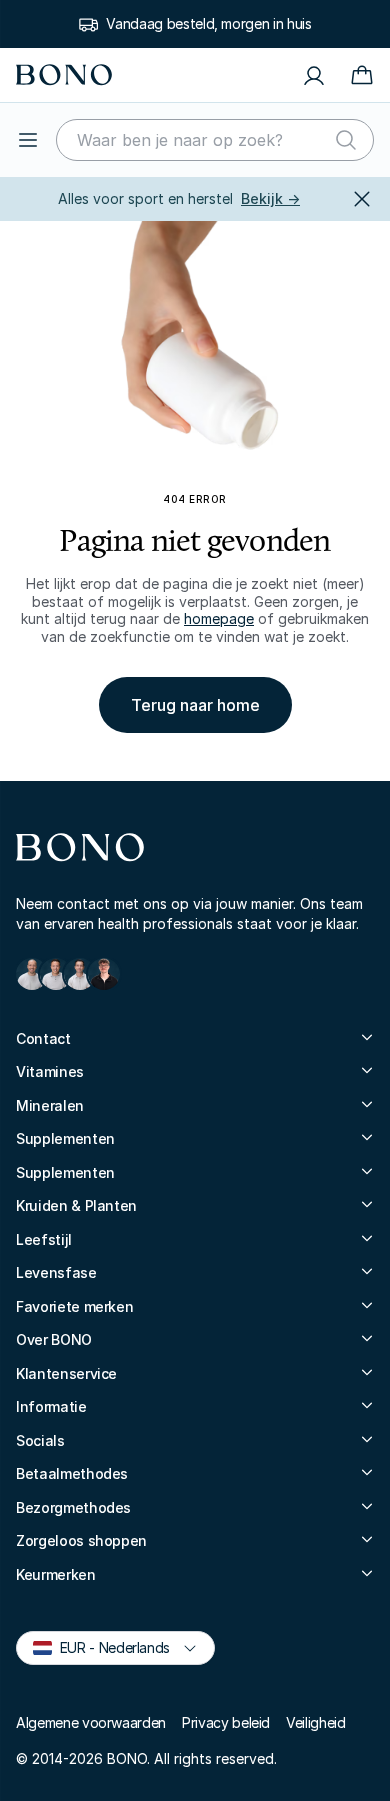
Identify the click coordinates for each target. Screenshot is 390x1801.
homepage (219, 618)
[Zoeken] (346, 140)
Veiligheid (316, 1722)
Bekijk (270, 198)
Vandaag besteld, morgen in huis (208, 23)
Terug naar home (195, 705)
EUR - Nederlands (106, 1646)
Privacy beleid (226, 1722)
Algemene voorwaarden (91, 1722)
